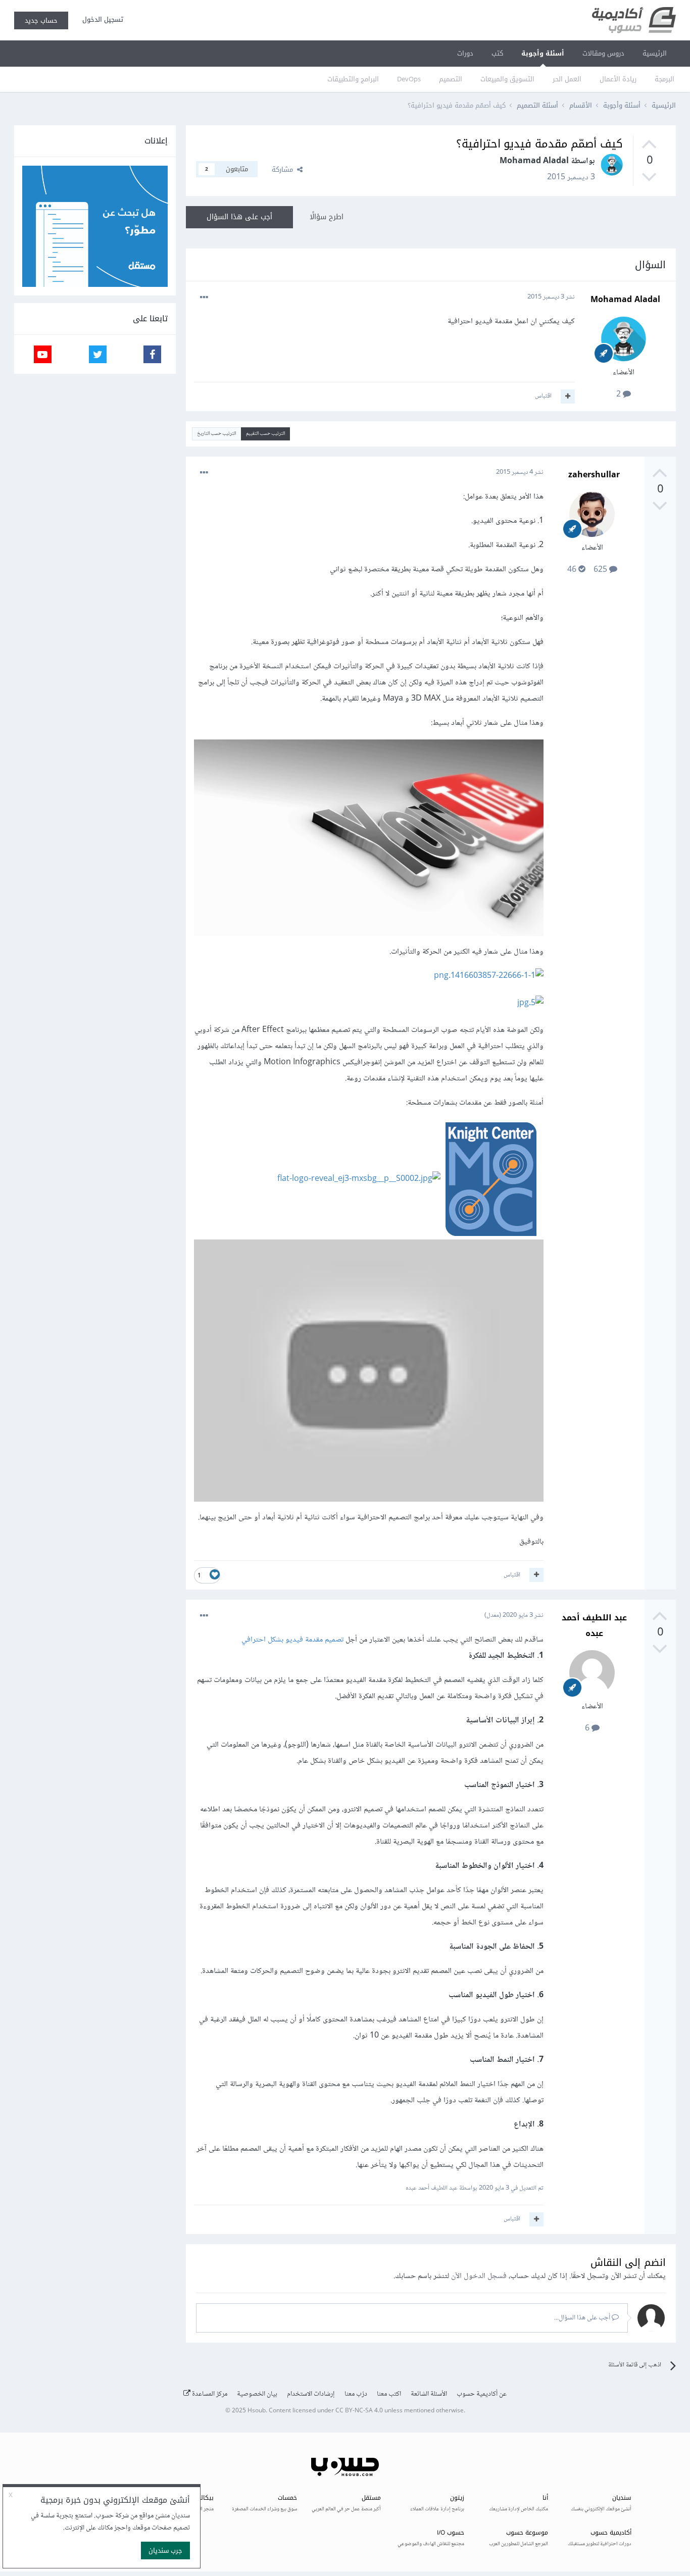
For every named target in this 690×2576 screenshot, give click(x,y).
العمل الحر (567, 79)
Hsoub (257, 2411)
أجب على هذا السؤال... (583, 2318)
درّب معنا (356, 2394)
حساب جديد (41, 20)
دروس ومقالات (603, 53)
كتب (497, 53)
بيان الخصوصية (257, 2394)
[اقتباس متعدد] (568, 397)
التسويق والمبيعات (507, 79)
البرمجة (664, 79)
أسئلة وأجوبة (543, 53)
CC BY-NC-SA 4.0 (359, 2411)
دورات (465, 53)
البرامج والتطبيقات (353, 79)
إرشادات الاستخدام (311, 2394)
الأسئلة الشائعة (429, 2394)
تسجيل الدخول (101, 19)
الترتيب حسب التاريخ (216, 434)
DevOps (409, 79)
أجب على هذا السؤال (239, 217)
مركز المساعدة (209, 2394)
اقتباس (543, 396)
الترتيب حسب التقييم (265, 434)
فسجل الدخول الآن (479, 2276)
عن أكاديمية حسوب (482, 2394)
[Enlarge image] (369, 840)
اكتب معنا (389, 2394)
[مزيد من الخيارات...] (204, 298)
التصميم (451, 79)
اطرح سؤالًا (327, 217)
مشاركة (284, 169)
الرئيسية (655, 53)
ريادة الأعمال (618, 79)
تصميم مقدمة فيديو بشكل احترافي (293, 1640)
